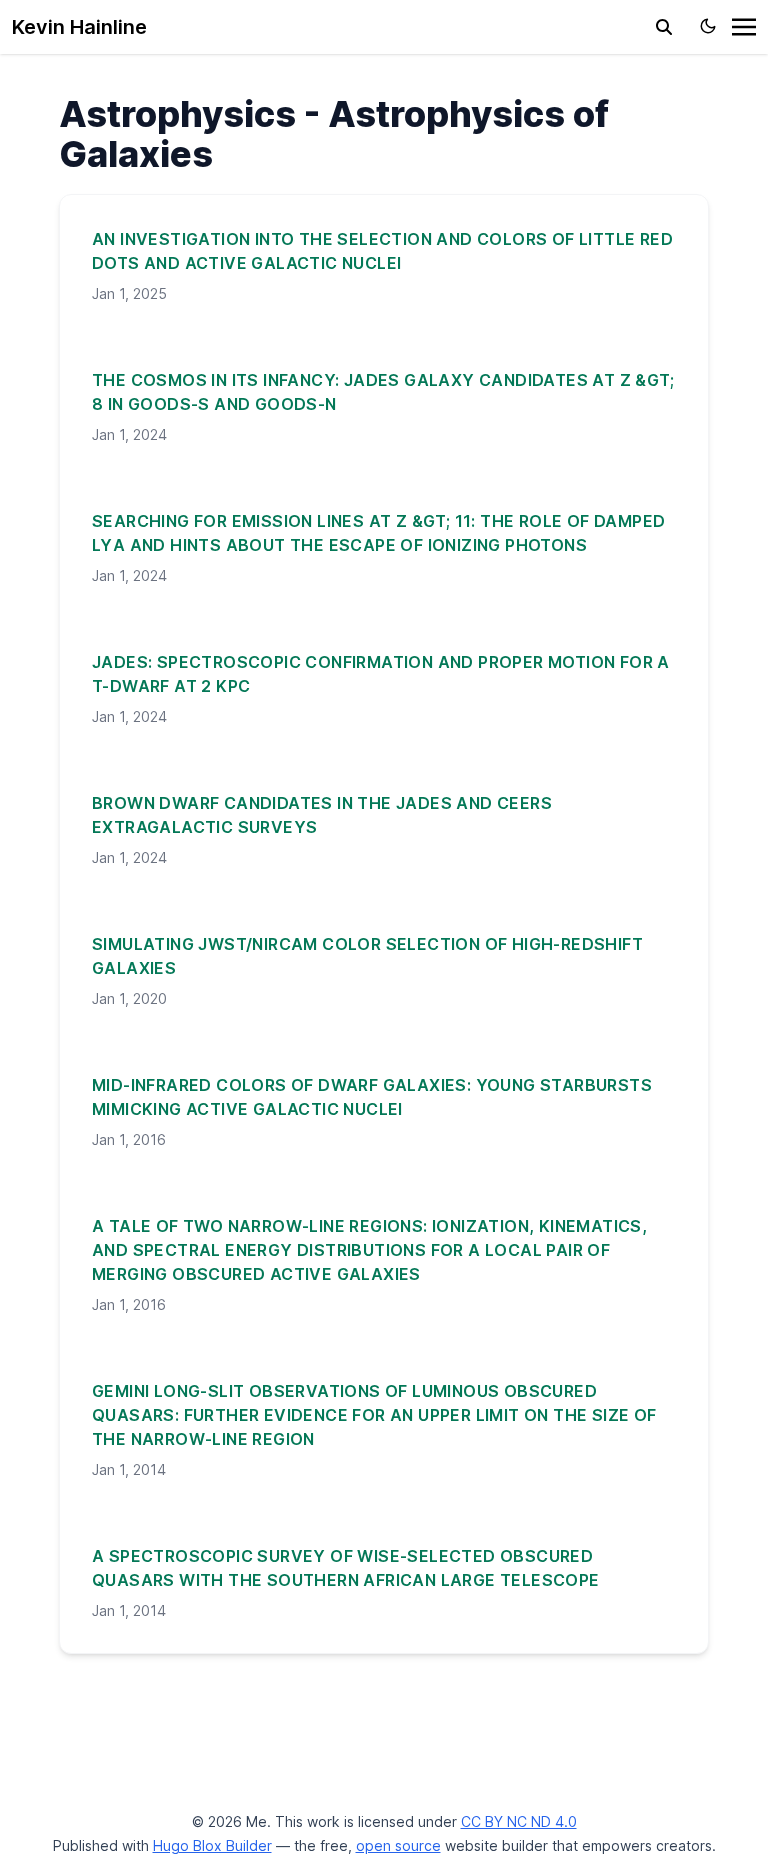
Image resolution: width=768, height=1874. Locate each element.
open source (398, 1845)
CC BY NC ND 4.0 (519, 1821)
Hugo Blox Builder (212, 1845)
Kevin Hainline (79, 27)
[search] (664, 27)
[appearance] (708, 26)
